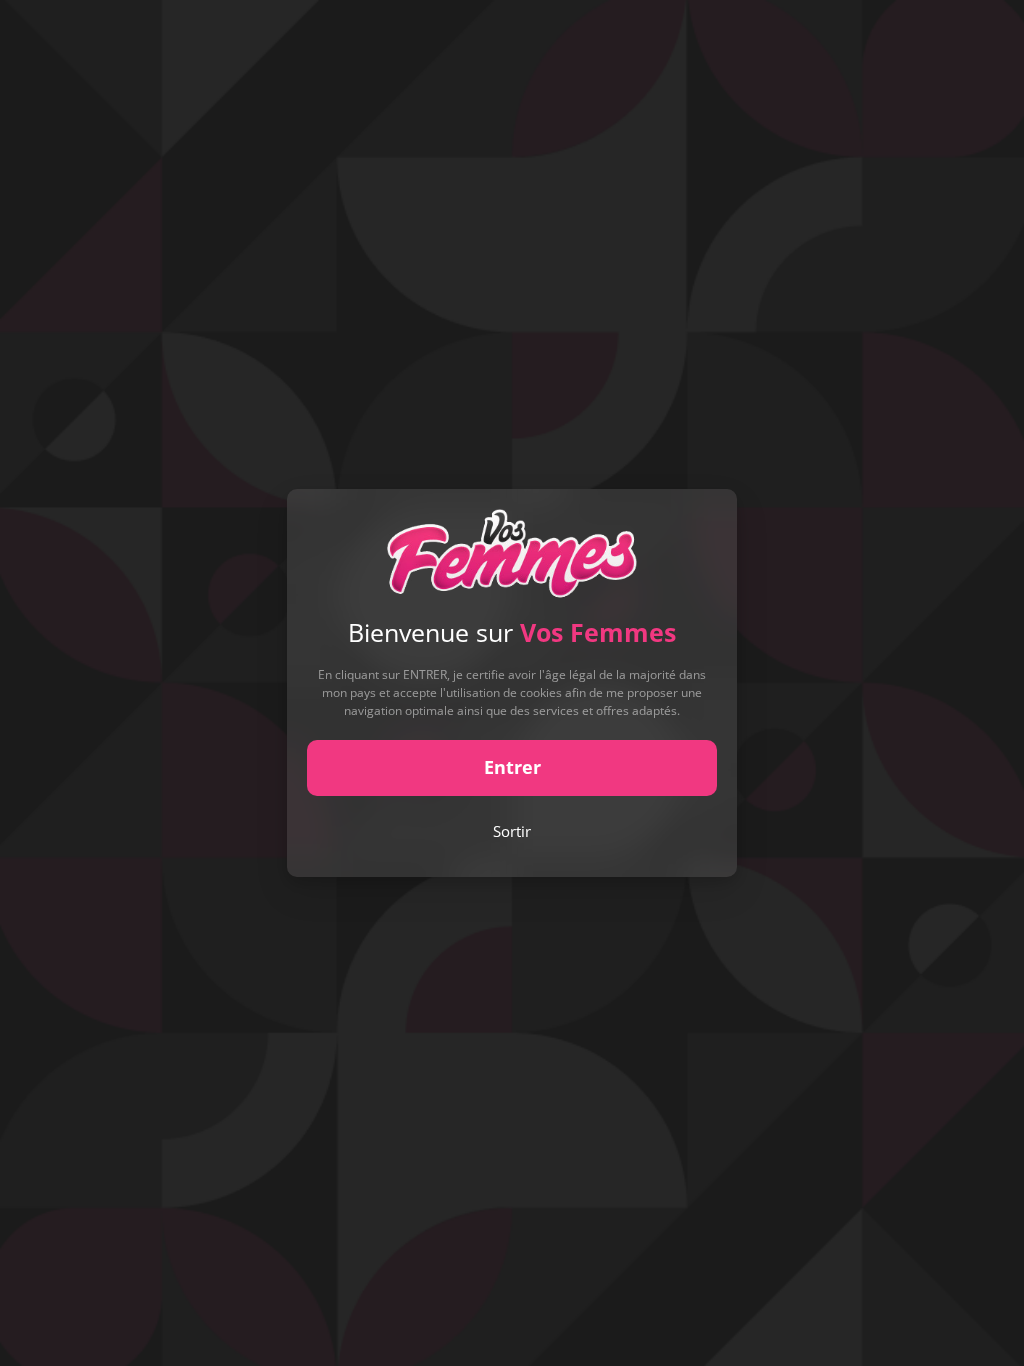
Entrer (512, 767)
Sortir (512, 831)
